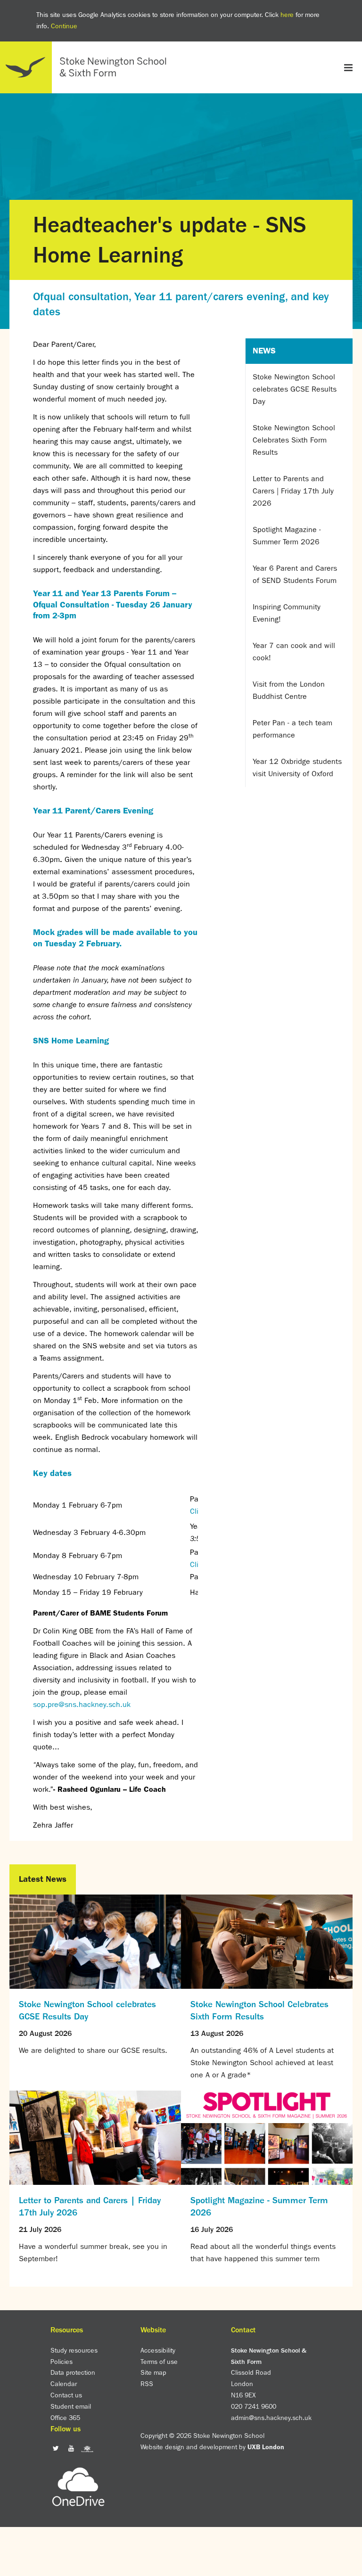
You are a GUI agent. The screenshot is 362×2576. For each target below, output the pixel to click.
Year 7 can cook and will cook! (294, 652)
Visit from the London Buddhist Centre (289, 690)
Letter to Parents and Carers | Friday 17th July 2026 (293, 491)
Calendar (64, 2384)
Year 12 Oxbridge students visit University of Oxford (297, 767)
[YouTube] (71, 2448)
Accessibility (158, 2350)
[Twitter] (56, 2448)
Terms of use (159, 2362)
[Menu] (348, 67)
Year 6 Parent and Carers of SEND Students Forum (295, 574)
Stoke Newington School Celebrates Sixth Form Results (294, 440)
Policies (62, 2362)
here (287, 15)
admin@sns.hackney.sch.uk (271, 2418)
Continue (64, 26)
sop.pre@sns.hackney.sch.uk (82, 1704)
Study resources (74, 2350)
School (181, 88)
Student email (71, 2406)
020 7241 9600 (254, 2406)
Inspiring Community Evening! (287, 613)
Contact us (66, 2395)
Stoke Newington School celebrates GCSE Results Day (295, 389)
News (264, 351)
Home (87, 67)
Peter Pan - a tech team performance (292, 729)
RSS (147, 2384)
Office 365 (65, 2418)
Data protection (73, 2372)
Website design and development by (212, 2447)
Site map (153, 2372)
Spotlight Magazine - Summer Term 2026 (287, 536)
